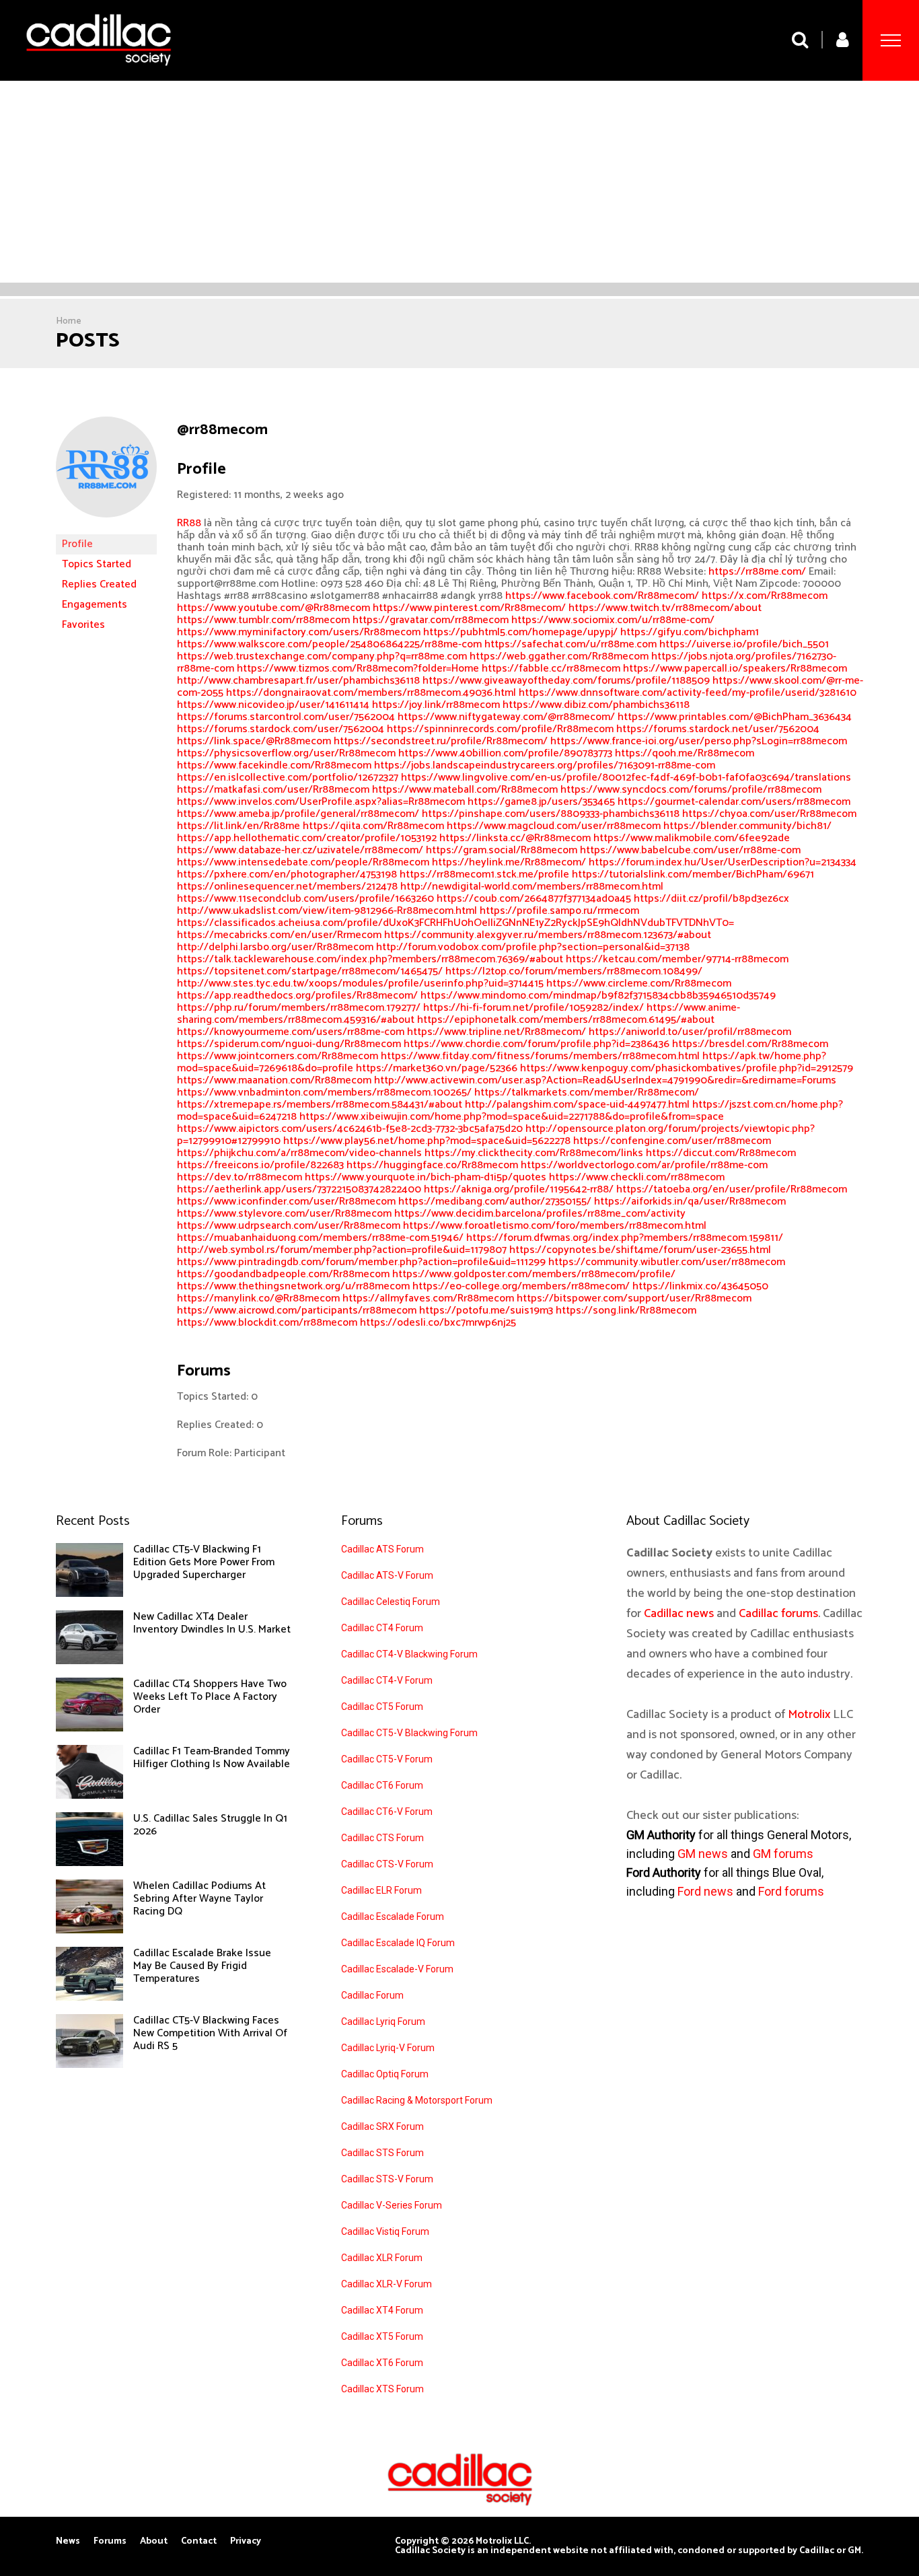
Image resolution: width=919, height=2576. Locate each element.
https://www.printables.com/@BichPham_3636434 (735, 717)
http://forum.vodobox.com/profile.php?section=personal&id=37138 (533, 947)
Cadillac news (679, 1614)
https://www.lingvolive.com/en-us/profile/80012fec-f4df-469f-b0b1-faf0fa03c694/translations (626, 778)
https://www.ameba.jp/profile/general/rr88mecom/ (298, 814)
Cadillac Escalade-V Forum (397, 1969)
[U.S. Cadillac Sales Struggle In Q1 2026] (89, 1863)
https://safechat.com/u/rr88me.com (571, 644)
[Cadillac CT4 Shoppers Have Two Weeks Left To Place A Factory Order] (89, 1728)
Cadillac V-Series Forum (392, 2205)
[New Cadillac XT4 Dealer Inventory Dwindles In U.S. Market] (89, 1661)
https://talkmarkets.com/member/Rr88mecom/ (587, 1093)
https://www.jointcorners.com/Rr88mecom (278, 1056)
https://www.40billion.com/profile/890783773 (505, 753)
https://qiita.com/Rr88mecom (373, 826)
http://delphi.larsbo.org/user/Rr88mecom (275, 947)
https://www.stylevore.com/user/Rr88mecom (284, 1214)
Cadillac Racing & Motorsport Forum (417, 2100)
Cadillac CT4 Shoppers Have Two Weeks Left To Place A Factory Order (210, 1697)
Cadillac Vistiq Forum (385, 2231)
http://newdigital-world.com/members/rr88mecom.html (532, 887)
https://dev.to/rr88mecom (240, 1177)
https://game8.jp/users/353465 (541, 802)
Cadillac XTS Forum (382, 2389)
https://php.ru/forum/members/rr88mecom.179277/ (299, 1008)
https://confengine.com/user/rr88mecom (672, 1141)
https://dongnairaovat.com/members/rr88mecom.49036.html (371, 693)
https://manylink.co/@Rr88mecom (258, 1298)
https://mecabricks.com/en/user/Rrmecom (279, 935)
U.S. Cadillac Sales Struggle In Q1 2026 (210, 1825)
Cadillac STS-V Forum (387, 2179)
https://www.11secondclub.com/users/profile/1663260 (305, 899)
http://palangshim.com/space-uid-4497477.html (577, 1105)
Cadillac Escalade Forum (393, 1917)
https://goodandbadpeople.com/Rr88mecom (283, 1274)
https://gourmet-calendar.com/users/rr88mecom (734, 802)
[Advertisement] (459, 182)
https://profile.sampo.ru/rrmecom (559, 911)
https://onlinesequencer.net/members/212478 (287, 887)
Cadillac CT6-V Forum (387, 1812)
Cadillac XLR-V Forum (387, 2284)
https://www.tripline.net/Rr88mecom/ (497, 1032)
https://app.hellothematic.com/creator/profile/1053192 (307, 838)
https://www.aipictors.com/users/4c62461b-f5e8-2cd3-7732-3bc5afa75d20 (350, 1129)
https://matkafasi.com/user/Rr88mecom (273, 790)
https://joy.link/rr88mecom (436, 705)
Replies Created (99, 584)
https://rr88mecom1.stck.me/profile (484, 874)
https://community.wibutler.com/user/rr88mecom (667, 1262)
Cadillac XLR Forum (382, 2258)
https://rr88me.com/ (757, 572)
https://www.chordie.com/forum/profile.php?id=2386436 (537, 1044)
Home (69, 321)
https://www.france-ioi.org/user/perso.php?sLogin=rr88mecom (699, 741)
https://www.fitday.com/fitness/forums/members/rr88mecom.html (540, 1056)
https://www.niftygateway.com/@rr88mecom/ (506, 717)
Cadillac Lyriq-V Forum (388, 2048)
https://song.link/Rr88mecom (626, 1311)
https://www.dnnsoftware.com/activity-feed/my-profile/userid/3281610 (688, 693)
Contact (199, 2542)
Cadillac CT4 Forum (382, 1628)
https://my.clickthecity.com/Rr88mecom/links (534, 1153)
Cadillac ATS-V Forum (387, 1575)
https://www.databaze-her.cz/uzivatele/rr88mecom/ (300, 850)
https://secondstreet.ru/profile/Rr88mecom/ (441, 741)
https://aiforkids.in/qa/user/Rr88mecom (690, 1202)
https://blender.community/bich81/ (747, 826)
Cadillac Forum (372, 1995)
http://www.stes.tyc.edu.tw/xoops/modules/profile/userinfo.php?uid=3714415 (360, 983)
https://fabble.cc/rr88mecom (551, 669)
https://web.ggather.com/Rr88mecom (559, 656)
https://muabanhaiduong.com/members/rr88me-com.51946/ (320, 1238)
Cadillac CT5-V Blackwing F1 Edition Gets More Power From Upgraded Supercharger (204, 1562)
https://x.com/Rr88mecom (765, 596)
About (154, 2542)
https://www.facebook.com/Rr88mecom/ (602, 596)
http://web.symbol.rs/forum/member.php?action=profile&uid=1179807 (342, 1250)
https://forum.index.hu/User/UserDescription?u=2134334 (723, 862)
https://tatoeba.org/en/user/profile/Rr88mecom (732, 1189)
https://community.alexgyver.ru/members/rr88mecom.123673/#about (548, 935)
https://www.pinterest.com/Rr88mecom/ (469, 608)
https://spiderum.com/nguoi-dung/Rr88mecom (289, 1044)
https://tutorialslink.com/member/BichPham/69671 (693, 874)
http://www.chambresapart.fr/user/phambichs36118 (298, 681)
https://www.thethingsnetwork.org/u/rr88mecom (293, 1286)
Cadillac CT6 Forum (382, 1785)
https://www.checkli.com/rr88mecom (637, 1177)
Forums (110, 2542)
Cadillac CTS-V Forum (387, 1864)
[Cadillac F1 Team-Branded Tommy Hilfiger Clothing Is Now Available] (89, 1795)
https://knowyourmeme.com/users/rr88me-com (291, 1032)
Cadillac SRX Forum (382, 2126)
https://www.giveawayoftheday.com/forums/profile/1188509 (566, 681)
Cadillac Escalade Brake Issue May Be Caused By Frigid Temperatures (202, 1966)
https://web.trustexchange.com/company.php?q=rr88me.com (322, 656)
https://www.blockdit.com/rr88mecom (267, 1323)
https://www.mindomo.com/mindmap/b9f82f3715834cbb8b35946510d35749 (598, 996)
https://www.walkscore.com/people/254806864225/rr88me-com (329, 644)
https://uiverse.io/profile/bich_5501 (744, 644)
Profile (77, 544)
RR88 (189, 523)
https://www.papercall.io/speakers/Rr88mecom (735, 669)
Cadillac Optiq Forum (385, 2074)
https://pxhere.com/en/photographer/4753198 (287, 874)
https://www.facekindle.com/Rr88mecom (274, 765)
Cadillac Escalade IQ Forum (398, 1943)
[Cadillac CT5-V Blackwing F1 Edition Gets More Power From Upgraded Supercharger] (89, 1594)
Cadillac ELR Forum (381, 1890)
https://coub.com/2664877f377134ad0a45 (534, 899)
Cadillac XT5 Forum (382, 2336)
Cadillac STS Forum (382, 2153)
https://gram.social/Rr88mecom (502, 850)
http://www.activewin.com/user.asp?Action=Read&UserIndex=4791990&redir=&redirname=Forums (605, 1080)
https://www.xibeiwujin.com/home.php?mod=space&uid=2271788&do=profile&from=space (512, 1117)
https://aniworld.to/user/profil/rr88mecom (690, 1032)
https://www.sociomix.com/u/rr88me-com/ (613, 620)
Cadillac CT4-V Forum (387, 1680)
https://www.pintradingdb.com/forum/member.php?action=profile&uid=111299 (361, 1262)
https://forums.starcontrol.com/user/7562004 (286, 717)
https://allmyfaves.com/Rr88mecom (428, 1298)
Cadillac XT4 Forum (382, 2310)
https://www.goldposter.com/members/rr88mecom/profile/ (534, 1274)
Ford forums (791, 1891)
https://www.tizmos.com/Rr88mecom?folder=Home (358, 669)
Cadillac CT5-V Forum (387, 1759)
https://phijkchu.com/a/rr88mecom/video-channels (299, 1153)
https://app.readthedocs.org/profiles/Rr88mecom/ (297, 996)
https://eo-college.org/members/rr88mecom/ (521, 1286)
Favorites (83, 625)
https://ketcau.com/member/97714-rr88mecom (677, 959)
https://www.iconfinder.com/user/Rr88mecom (286, 1202)
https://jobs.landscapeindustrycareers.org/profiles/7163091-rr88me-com (545, 765)
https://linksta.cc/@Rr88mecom (515, 838)
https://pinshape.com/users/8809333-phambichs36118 (551, 814)
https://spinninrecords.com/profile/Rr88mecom (500, 729)
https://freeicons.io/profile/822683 (260, 1165)
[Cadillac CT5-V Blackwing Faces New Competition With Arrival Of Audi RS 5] (89, 2065)
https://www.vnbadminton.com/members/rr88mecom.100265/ (324, 1093)
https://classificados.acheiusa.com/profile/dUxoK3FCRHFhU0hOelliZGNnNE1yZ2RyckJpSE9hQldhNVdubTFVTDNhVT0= (455, 923)
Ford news (705, 1891)
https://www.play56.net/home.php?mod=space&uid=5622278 (427, 1141)
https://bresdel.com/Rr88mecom (750, 1044)
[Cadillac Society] (99, 76)
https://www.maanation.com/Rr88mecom (274, 1080)
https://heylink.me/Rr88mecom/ (509, 862)
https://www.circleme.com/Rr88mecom (639, 983)
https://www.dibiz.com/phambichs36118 (596, 705)
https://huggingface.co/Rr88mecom (432, 1165)
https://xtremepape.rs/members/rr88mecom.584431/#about (320, 1105)
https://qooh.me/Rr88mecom (685, 753)
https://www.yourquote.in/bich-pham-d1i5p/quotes (426, 1177)
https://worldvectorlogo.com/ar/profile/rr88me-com (644, 1165)
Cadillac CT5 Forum (382, 1707)
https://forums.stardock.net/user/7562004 (718, 729)
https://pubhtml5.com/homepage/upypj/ (520, 632)
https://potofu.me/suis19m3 (486, 1311)
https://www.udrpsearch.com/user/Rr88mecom (289, 1226)
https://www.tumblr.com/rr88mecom (263, 620)
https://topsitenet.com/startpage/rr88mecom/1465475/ (310, 971)
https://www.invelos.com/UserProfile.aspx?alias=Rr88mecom (321, 802)
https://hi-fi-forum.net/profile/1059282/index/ (534, 1008)
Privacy (246, 2542)
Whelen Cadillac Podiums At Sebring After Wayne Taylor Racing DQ (199, 1899)
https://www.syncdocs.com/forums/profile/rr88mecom (691, 790)
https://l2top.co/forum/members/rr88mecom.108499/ (574, 971)
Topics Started (97, 564)
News (68, 2542)
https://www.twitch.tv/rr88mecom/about (665, 608)
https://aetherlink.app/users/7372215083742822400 (299, 1189)
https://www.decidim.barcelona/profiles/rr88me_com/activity (540, 1214)
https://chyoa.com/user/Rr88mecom (769, 814)
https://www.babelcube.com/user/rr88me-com (690, 850)
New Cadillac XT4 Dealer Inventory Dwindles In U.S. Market (212, 1623)
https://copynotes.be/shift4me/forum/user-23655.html (640, 1250)
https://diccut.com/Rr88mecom (721, 1153)
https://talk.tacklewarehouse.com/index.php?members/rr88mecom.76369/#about (370, 959)
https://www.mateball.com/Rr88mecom (465, 790)
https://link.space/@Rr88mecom (254, 741)
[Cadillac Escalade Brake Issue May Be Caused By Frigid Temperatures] (89, 1997)
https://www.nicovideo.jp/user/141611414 (273, 705)
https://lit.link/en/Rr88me (238, 826)
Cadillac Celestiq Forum (391, 1602)
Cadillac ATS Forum (382, 1549)
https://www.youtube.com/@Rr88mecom (273, 608)
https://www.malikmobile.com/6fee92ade (692, 838)
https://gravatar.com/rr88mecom (431, 620)
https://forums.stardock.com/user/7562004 (281, 729)
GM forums (783, 1854)
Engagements (95, 605)
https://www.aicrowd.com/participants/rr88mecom (297, 1311)
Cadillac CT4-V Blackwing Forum (409, 1654)
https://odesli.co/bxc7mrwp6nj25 (438, 1323)
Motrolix (809, 1715)
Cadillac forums (778, 1614)
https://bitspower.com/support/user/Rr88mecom (634, 1298)
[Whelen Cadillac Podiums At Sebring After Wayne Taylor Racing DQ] (89, 1930)
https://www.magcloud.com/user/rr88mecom (554, 826)
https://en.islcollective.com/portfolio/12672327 (288, 778)
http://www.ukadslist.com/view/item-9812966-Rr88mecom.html (327, 911)
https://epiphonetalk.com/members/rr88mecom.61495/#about (566, 1020)
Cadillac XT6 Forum (382, 2363)
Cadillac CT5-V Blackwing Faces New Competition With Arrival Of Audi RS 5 (210, 2033)
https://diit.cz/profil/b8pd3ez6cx (711, 899)
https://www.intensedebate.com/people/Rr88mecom (303, 862)
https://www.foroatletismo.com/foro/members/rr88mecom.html (555, 1226)
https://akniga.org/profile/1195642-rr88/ (519, 1189)
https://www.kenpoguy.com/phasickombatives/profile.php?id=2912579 (687, 1068)
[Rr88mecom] (106, 528)
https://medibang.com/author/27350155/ (495, 1202)
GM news (703, 1854)
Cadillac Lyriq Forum (383, 2022)
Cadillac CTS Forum (382, 1838)
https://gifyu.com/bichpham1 (690, 632)
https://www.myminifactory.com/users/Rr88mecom (299, 632)
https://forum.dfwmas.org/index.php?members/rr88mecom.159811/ (625, 1238)
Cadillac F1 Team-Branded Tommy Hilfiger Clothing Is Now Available (212, 1758)
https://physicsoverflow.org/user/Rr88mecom (286, 753)
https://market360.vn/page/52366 (437, 1068)
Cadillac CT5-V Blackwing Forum (409, 1733)
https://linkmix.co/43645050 (700, 1286)
